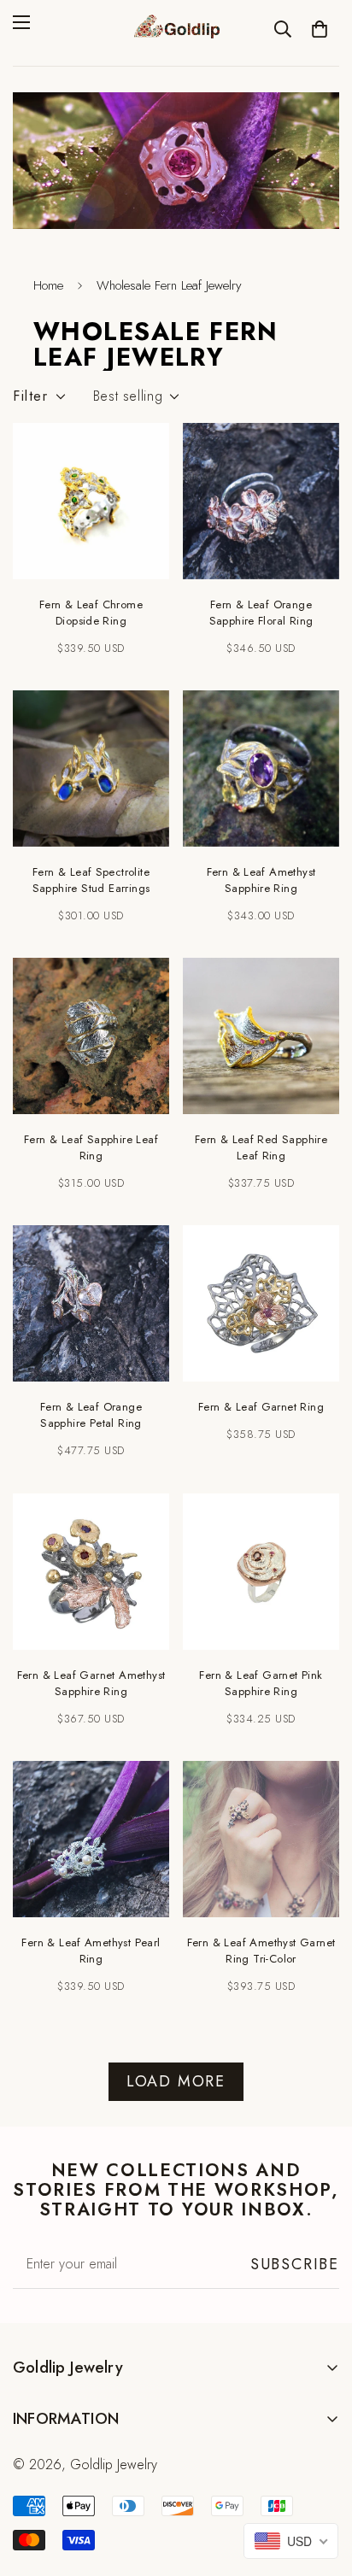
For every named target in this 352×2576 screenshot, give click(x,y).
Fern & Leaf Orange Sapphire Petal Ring (91, 1415)
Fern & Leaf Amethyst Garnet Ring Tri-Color (261, 1951)
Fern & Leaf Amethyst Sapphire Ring (261, 880)
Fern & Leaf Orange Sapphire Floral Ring (261, 613)
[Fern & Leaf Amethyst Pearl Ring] (91, 1839)
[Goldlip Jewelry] (176, 29)
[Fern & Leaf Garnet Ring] (261, 1303)
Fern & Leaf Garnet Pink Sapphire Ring (261, 1683)
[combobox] (291, 2541)
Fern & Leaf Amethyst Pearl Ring (91, 1951)
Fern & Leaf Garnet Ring (261, 1407)
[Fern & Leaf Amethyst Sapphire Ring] (261, 769)
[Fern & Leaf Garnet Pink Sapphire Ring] (261, 1572)
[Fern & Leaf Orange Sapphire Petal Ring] (91, 1303)
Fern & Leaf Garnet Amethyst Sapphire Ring (91, 1683)
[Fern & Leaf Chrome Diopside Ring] (91, 501)
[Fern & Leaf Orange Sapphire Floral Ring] (261, 501)
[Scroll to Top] (321, 2485)
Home (48, 285)
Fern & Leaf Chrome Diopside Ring (91, 613)
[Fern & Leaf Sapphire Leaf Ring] (91, 1036)
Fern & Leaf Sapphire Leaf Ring (91, 1147)
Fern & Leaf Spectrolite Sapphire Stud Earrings (91, 880)
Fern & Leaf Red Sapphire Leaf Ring (261, 1147)
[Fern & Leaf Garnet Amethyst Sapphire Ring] (91, 1572)
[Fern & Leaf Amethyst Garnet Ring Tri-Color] (261, 1839)
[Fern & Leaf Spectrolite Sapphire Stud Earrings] (91, 769)
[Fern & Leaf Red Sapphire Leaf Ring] (261, 1036)
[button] (320, 29)
